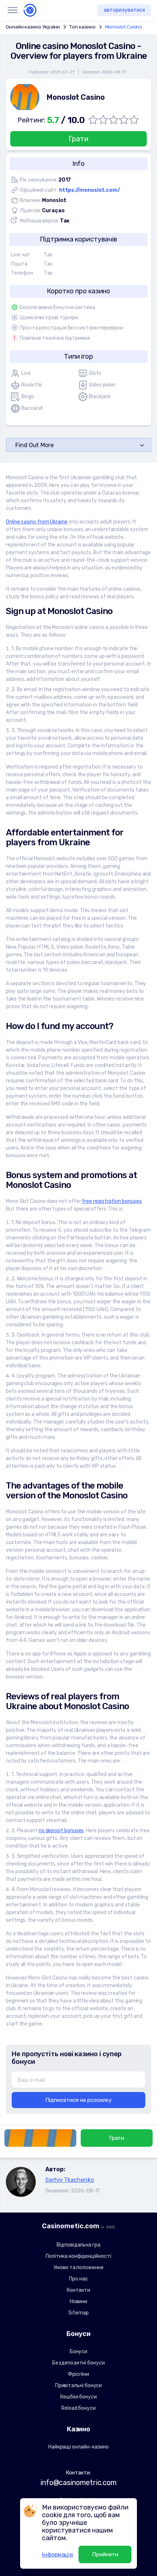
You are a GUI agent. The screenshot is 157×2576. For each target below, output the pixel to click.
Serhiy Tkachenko (70, 2180)
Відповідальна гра (78, 2245)
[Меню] (12, 10)
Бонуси (79, 2352)
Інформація (58, 2555)
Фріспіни (78, 2374)
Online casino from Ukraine (37, 522)
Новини (79, 2301)
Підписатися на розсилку (78, 2100)
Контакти (78, 2290)
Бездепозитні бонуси (78, 2363)
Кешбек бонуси (78, 2397)
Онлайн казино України (33, 27)
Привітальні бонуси (79, 2386)
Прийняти (105, 2554)
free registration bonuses (112, 1201)
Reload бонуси (78, 2408)
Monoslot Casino (124, 27)
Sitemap (78, 2313)
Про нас (78, 2279)
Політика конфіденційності (78, 2256)
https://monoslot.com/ (90, 190)
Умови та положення (78, 2268)
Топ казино (82, 27)
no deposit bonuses (61, 1831)
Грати (78, 139)
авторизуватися (124, 10)
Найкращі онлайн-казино (78, 2447)
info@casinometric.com (78, 2482)
